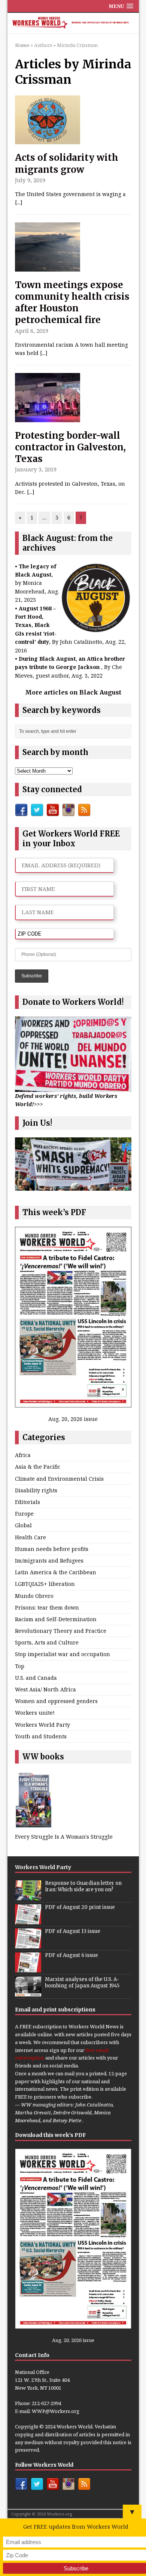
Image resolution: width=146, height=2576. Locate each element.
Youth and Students (41, 1736)
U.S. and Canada (36, 1678)
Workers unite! (35, 1713)
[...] (19, 202)
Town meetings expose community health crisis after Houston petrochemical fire (72, 303)
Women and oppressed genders (56, 1701)
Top (20, 1666)
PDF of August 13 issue (73, 1931)
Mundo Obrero (34, 1596)
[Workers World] (73, 23)
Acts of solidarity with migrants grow (67, 163)
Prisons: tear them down (47, 1607)
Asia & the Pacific (38, 1467)
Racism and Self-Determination (56, 1619)
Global (23, 1525)
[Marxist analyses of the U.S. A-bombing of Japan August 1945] (28, 1992)
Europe (24, 1514)
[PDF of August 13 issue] (28, 1944)
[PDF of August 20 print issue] (28, 1920)
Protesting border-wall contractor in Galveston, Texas (70, 447)
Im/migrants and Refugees (49, 1561)
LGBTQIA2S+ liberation (45, 1584)
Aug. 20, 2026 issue (73, 1419)
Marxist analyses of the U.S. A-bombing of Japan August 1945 (82, 1983)
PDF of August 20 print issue (80, 1907)
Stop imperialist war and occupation (63, 1654)
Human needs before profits (52, 1549)
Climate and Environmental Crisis (59, 1479)
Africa (23, 1455)
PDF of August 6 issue (72, 1955)
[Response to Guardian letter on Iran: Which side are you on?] (28, 1896)
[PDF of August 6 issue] (28, 1968)
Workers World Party (42, 1725)
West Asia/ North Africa (45, 1689)
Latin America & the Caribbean (56, 1572)
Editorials (28, 1502)
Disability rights (36, 1490)
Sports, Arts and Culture (47, 1642)
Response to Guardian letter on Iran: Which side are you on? (83, 1886)
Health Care (31, 1537)
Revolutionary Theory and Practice (61, 1631)
